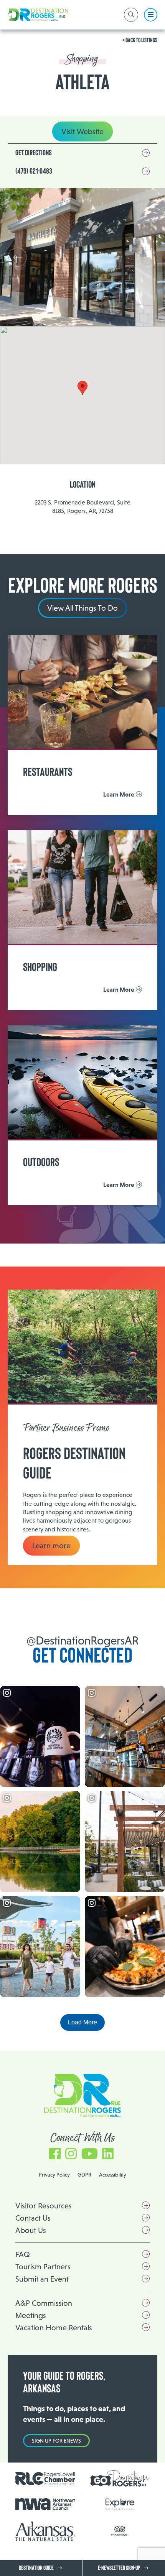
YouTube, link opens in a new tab (89, 2150)
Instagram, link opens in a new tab (71, 2150)
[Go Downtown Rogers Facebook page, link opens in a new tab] (120, 2478)
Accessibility (113, 2175)
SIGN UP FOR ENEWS (56, 2441)
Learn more (51, 1546)
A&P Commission (44, 2303)
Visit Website (82, 131)
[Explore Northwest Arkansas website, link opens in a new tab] (120, 2504)
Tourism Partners (43, 2267)
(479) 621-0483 (34, 171)
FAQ (23, 2254)
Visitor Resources (44, 2206)
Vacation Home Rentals (54, 2328)
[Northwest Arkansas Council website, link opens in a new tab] (45, 2504)
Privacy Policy (54, 2175)
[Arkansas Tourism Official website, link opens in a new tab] (45, 2531)
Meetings (31, 2315)
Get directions (34, 153)
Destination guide (36, 2568)
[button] (148, 257)
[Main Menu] (151, 15)
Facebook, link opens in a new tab (55, 2150)
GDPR (84, 2175)
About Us (31, 2230)
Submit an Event (42, 2279)
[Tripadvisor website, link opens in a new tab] (120, 2531)
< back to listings (140, 40)
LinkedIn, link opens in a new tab (108, 2150)
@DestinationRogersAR (82, 1640)
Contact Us (33, 2218)
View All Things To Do (82, 608)
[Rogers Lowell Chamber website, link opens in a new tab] (45, 2479)
